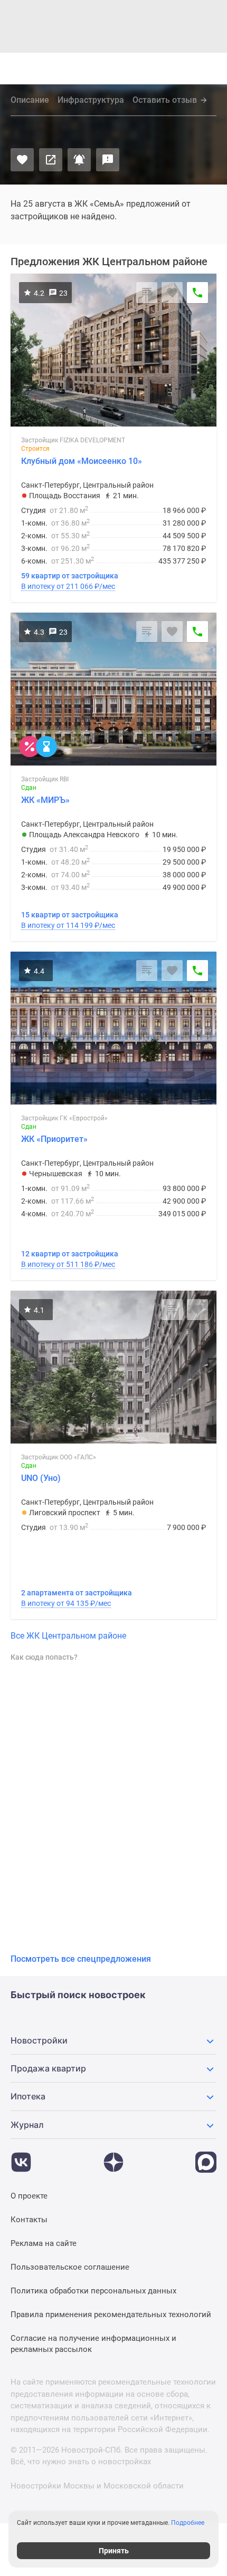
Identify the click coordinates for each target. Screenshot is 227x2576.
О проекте (29, 2196)
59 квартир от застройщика (70, 576)
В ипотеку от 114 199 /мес (68, 925)
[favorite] (127, 69)
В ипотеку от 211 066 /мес (68, 586)
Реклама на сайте (44, 2243)
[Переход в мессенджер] (206, 2157)
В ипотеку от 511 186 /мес (68, 1264)
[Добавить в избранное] (22, 160)
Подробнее (188, 2523)
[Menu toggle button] (209, 69)
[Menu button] (186, 69)
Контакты (29, 2220)
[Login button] (149, 69)
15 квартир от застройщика (70, 915)
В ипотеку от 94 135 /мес (66, 1603)
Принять (114, 2551)
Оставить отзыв (165, 100)
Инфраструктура (91, 100)
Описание (30, 100)
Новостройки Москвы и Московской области (97, 2486)
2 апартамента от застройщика (77, 1593)
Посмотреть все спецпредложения (81, 1959)
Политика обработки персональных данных (93, 2291)
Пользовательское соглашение (70, 2267)
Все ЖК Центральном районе (68, 1636)
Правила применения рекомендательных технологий (111, 2314)
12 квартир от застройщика (70, 1254)
